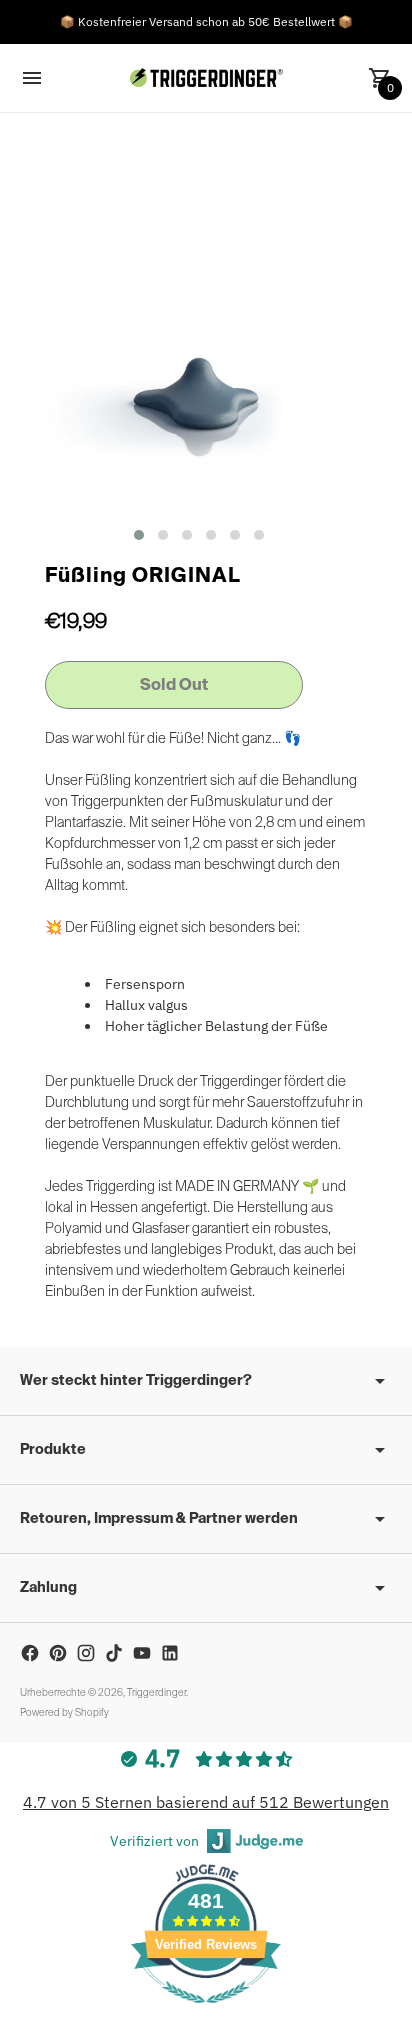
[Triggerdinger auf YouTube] (142, 1653)
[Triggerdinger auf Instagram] (86, 1653)
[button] (139, 535)
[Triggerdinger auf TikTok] (114, 1653)
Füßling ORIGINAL (143, 577)
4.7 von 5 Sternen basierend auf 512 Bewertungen (206, 1802)
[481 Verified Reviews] (206, 2013)
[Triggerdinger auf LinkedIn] (170, 1653)
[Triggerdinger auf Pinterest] (58, 1653)
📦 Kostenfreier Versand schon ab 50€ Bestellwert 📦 (206, 21)
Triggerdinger (156, 1693)
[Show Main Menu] (32, 78)
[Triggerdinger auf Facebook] (30, 1653)
